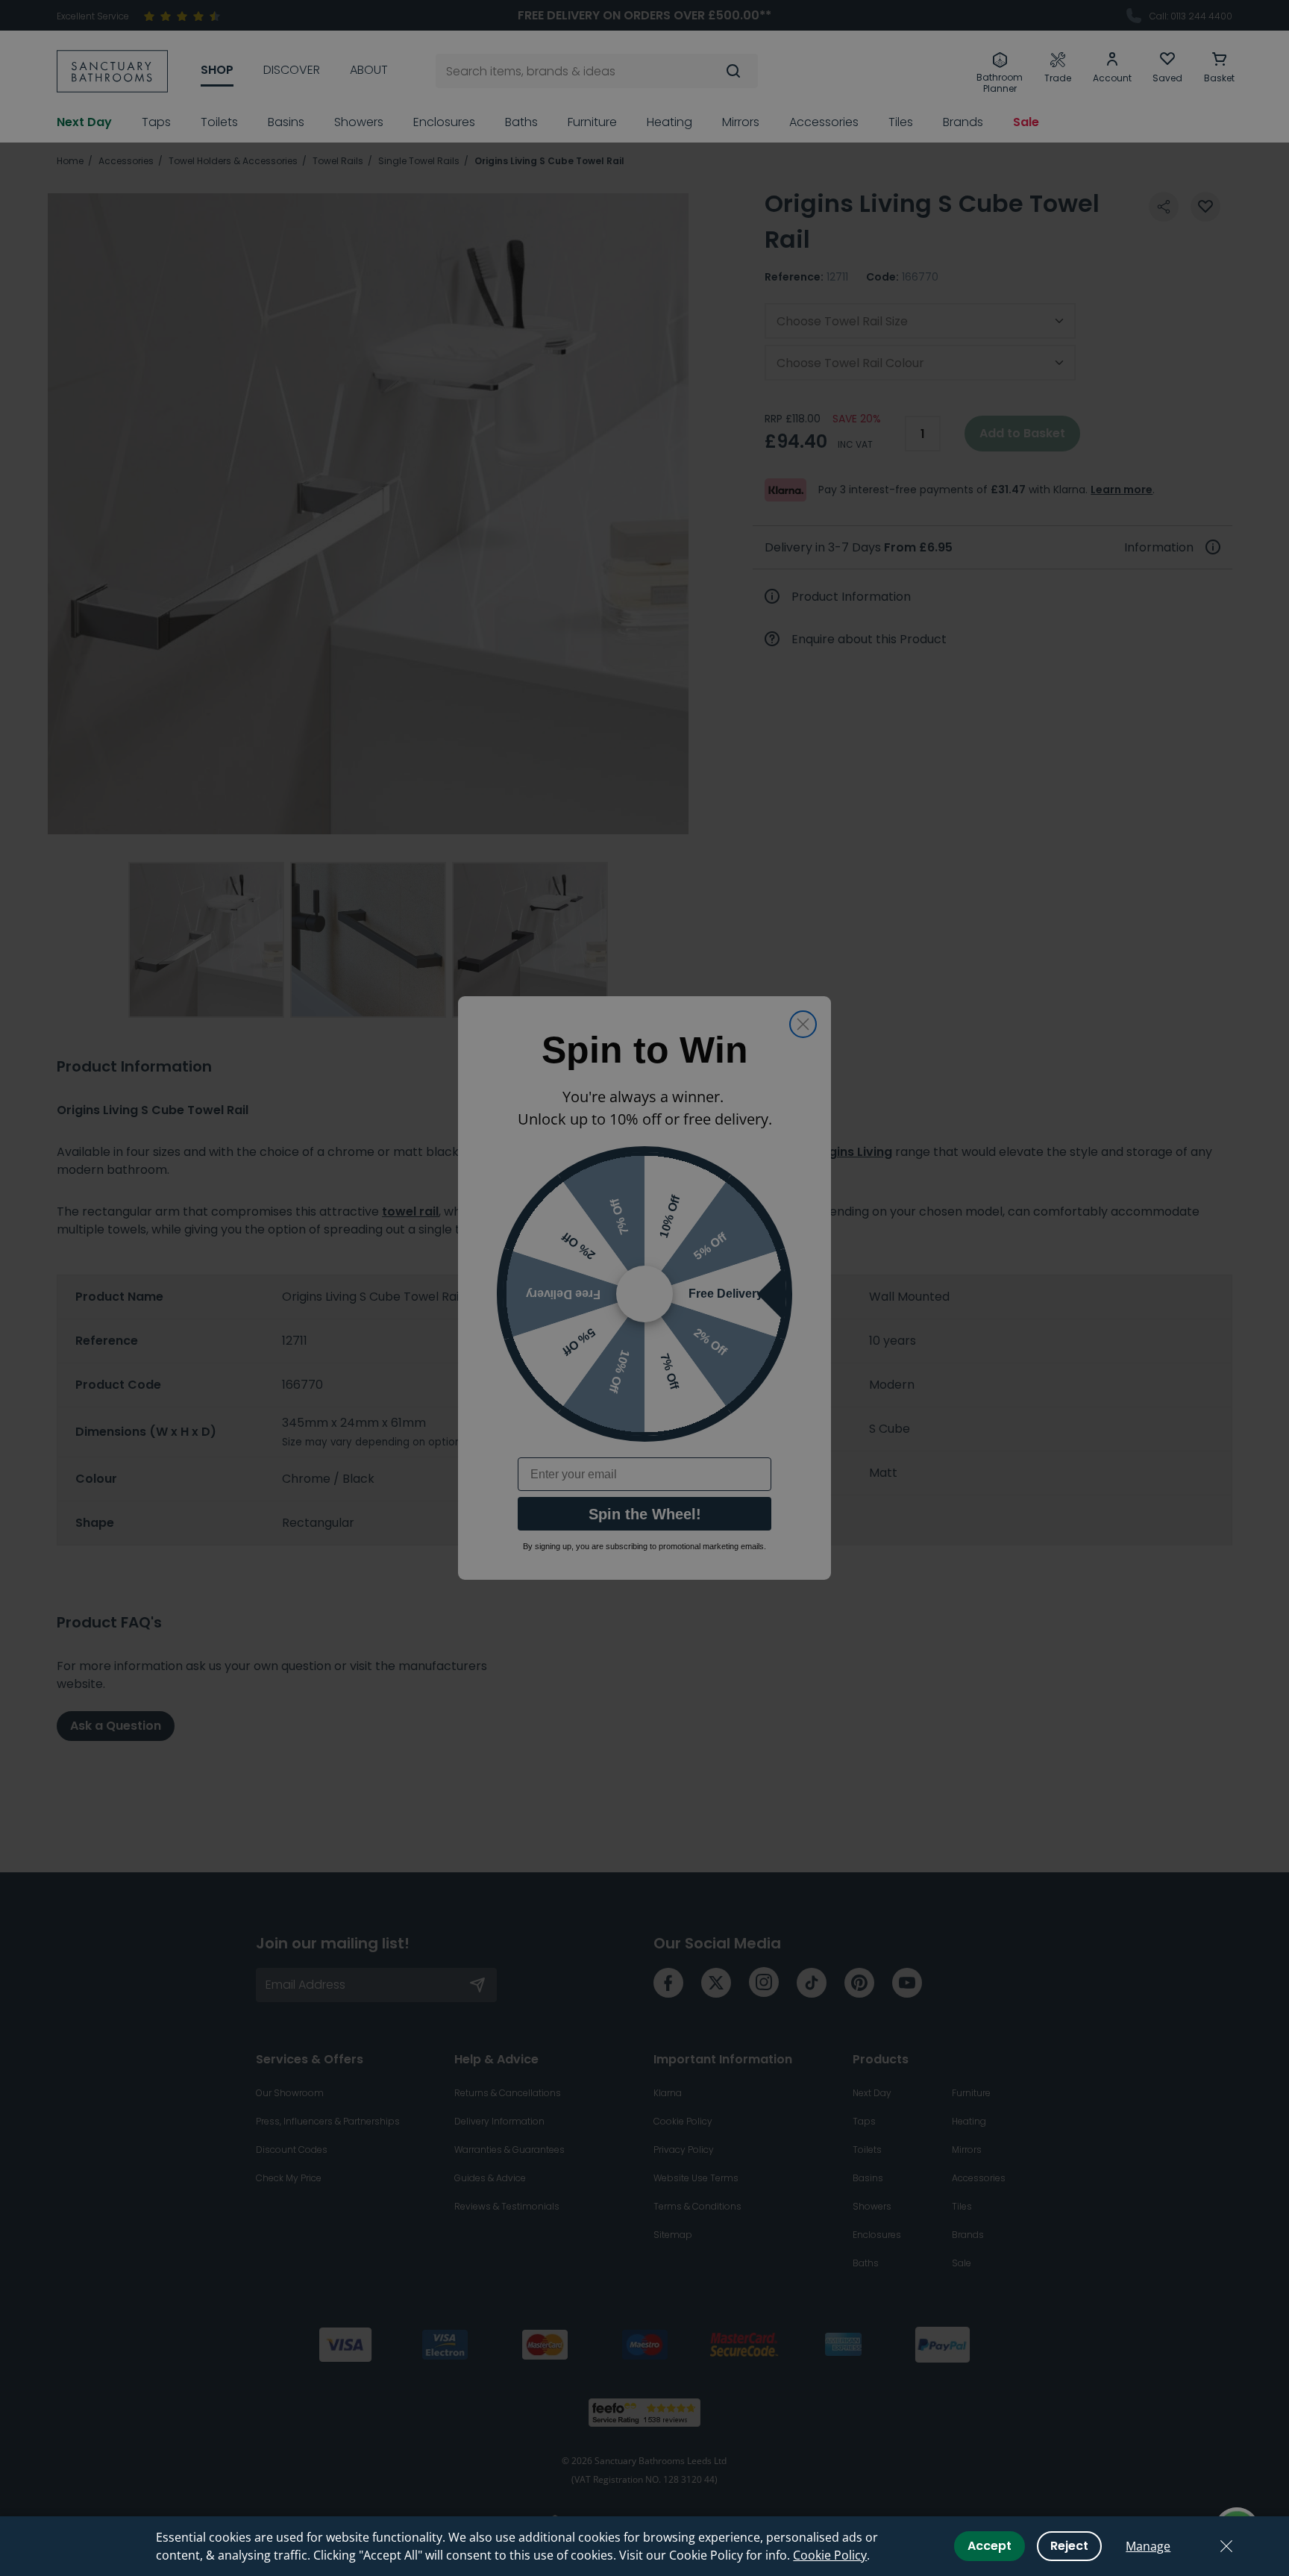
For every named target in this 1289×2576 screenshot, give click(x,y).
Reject (1069, 2546)
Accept (990, 2546)
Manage (1148, 2546)
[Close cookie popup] (1226, 2546)
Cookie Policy (830, 2555)
